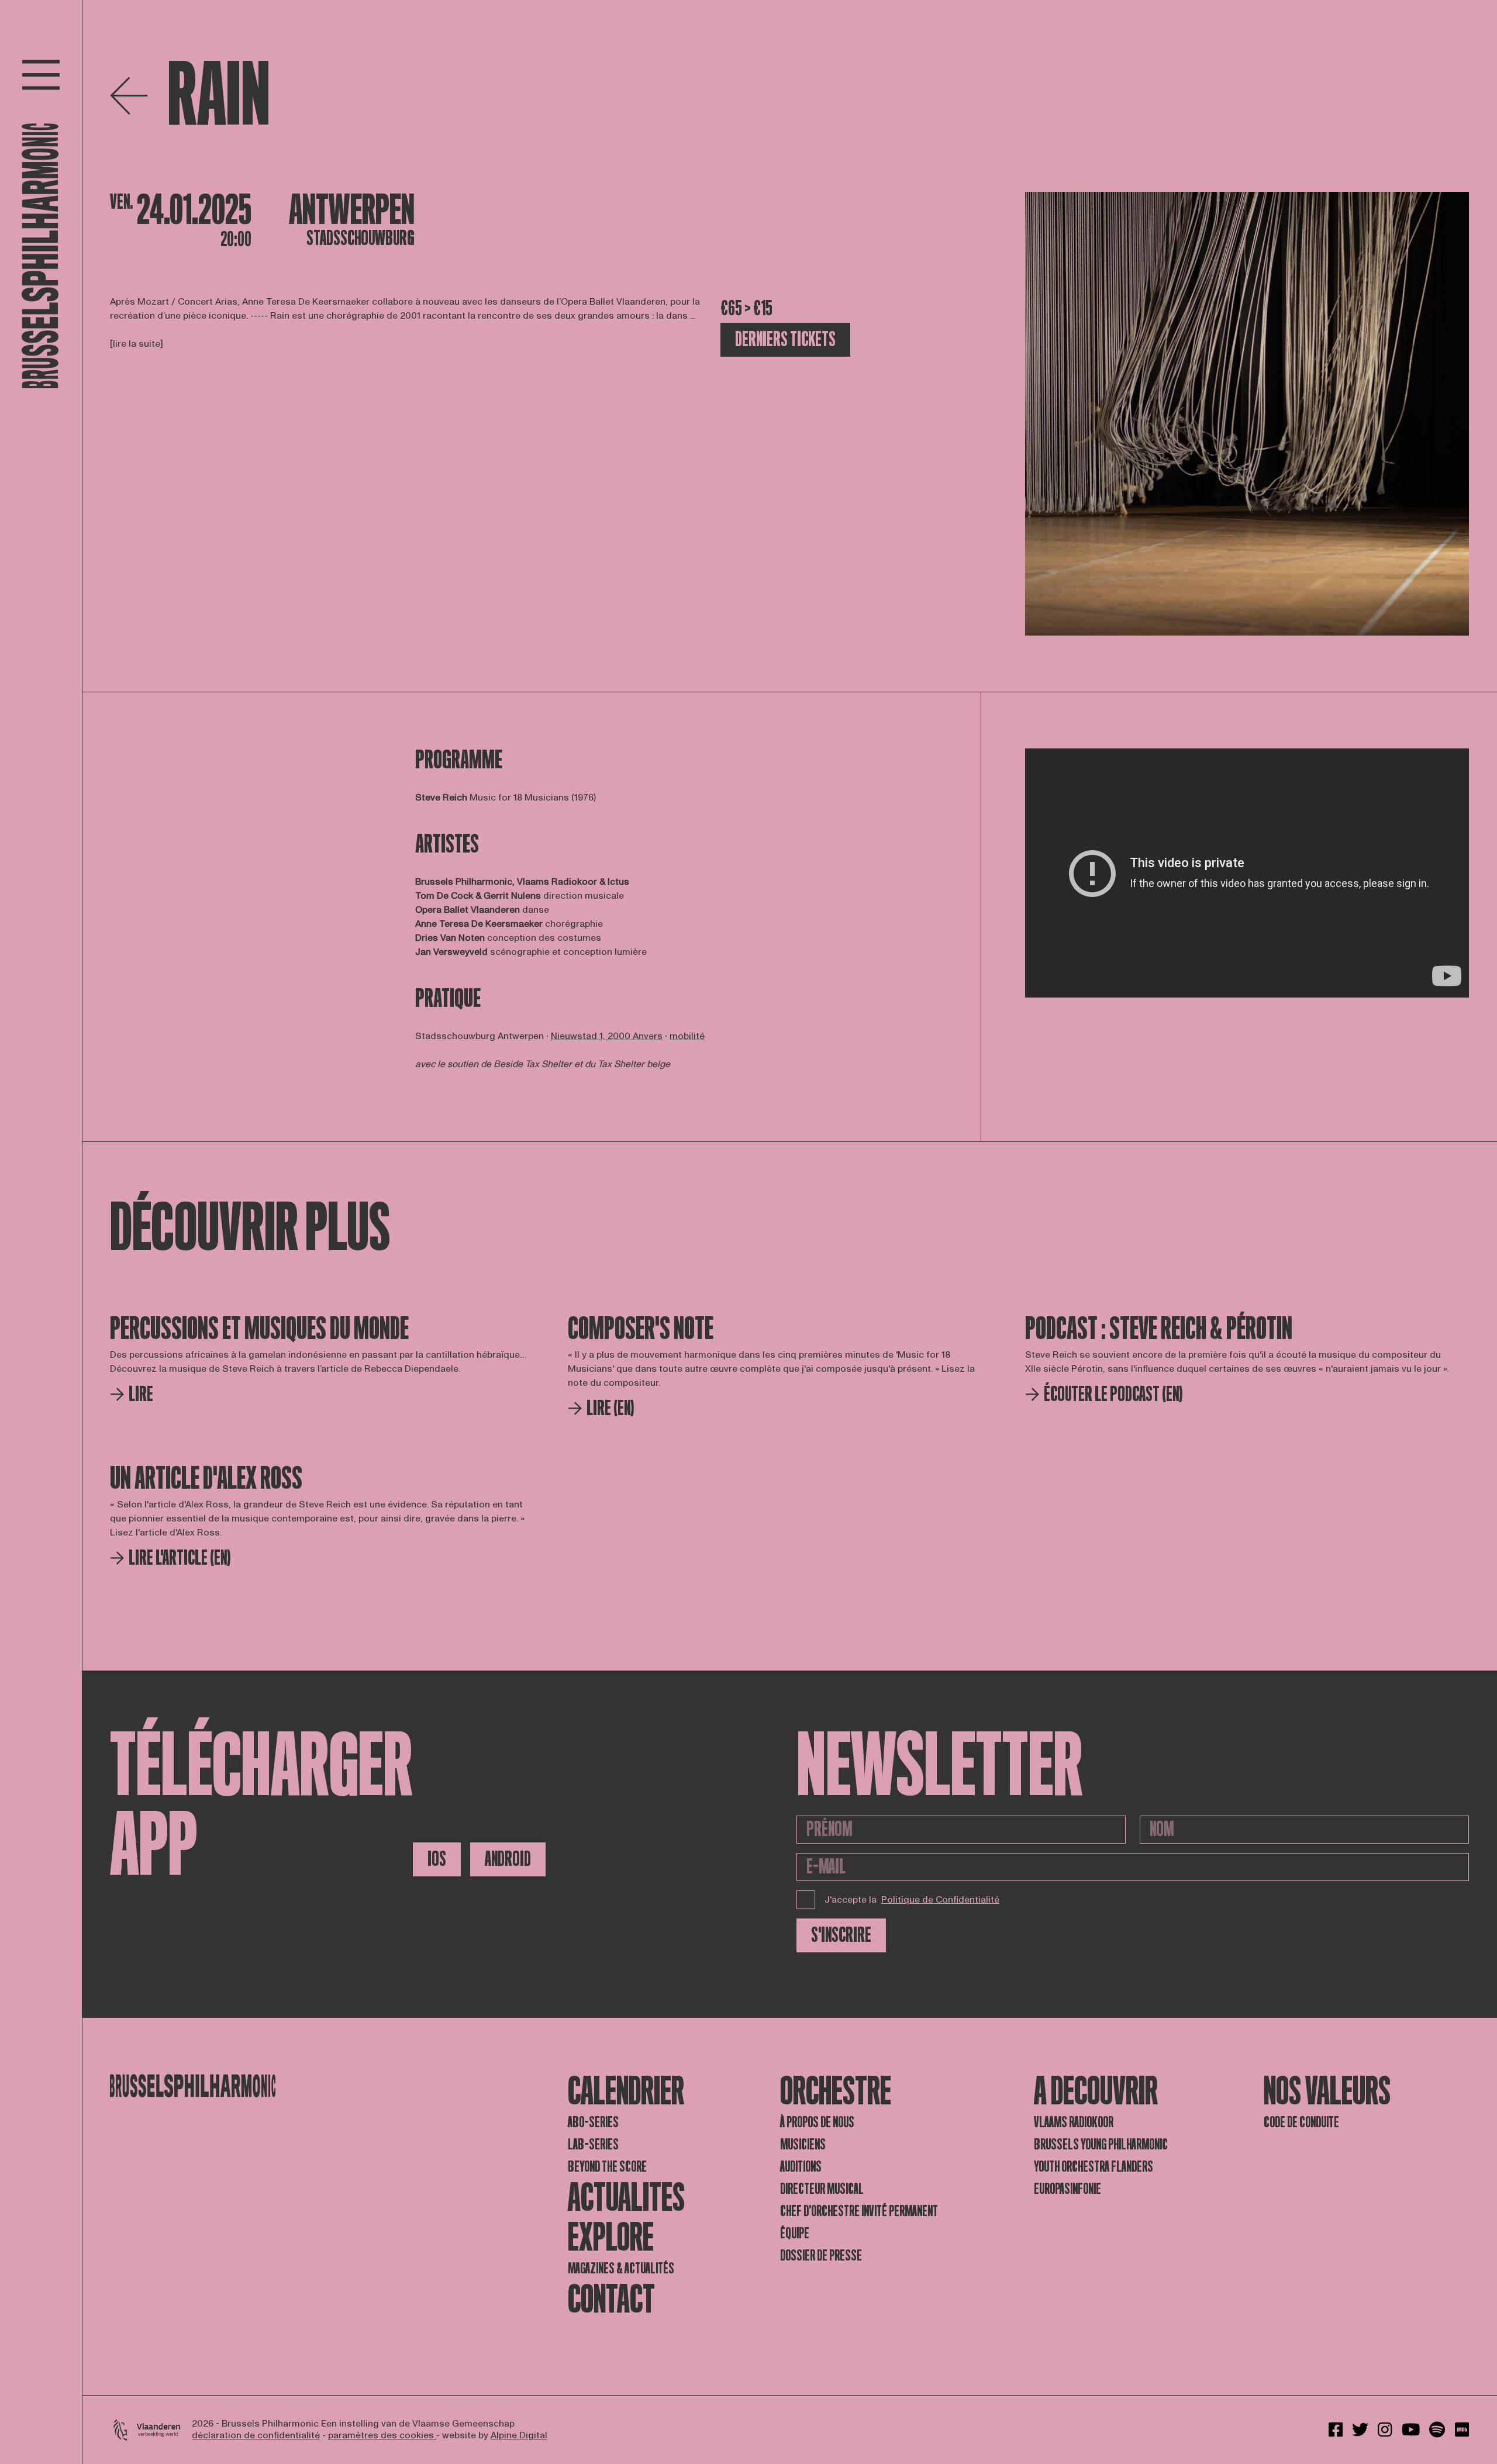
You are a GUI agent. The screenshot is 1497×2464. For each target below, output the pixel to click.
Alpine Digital (519, 2435)
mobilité (687, 1036)
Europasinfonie (1067, 2189)
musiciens (803, 2144)
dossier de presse (821, 2256)
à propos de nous (817, 2122)
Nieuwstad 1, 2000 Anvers (607, 1036)
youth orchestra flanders (1094, 2167)
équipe (795, 2233)
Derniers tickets (785, 339)
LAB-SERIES (593, 2144)
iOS (437, 1859)
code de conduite (1301, 2122)
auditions (801, 2167)
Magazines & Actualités (621, 2268)
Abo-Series (593, 2122)
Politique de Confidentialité (940, 1900)
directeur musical (822, 2189)
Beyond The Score (607, 2167)
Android (508, 1859)
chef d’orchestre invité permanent (859, 2211)
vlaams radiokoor (1074, 2122)
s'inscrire (841, 1935)
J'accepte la (912, 1900)
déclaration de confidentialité (256, 2435)
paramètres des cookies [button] (382, 2435)
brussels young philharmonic (1101, 2144)
